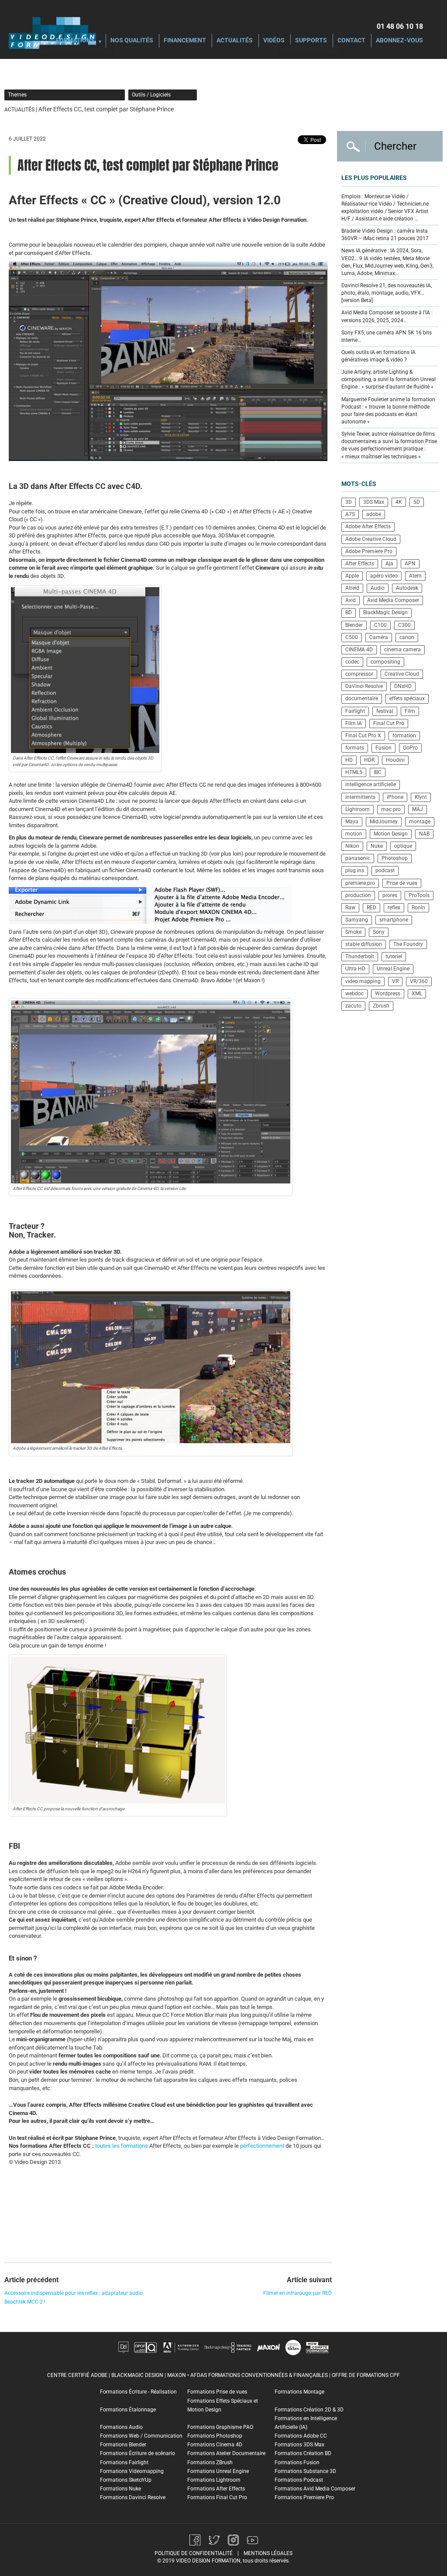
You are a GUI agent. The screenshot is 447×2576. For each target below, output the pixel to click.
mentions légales (268, 2553)
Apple (352, 576)
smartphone (394, 920)
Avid (351, 600)
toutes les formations (122, 2146)
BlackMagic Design (385, 612)
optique (403, 846)
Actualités (235, 41)
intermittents (360, 797)
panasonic (358, 858)
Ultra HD (355, 969)
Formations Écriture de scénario (138, 2453)
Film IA (354, 723)
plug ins (355, 870)
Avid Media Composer (393, 600)
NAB (424, 834)
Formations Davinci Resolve (133, 2497)
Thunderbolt (360, 956)
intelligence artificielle (371, 784)
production (358, 895)
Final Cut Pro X (363, 736)
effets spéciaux (407, 698)
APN (410, 564)
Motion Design (391, 834)
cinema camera (402, 650)
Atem (415, 576)
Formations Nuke (120, 2489)
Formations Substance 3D (305, 2471)
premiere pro (360, 883)
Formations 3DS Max (299, 2445)
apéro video (384, 576)
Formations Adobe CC (301, 2436)
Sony (379, 932)
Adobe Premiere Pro (369, 551)
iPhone (395, 797)
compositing (385, 662)
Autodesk (407, 588)
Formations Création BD (303, 2453)
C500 (352, 637)
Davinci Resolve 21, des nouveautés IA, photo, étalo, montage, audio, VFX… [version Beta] (387, 293)
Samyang (357, 920)
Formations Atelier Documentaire (226, 2453)
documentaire (362, 698)
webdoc (354, 994)
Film (410, 711)
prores (390, 895)
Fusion (383, 748)
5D (417, 502)
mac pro (391, 809)
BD (349, 612)
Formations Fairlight (124, 2463)
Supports (311, 41)
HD (349, 760)
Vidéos (274, 41)
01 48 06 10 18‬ (400, 26)
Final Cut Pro (389, 723)
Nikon (352, 846)
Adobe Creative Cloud (371, 539)
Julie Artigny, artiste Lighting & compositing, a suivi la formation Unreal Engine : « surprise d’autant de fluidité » (389, 379)
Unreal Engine (393, 969)
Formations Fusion (297, 2463)
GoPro (410, 748)
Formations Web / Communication (141, 2436)
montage (420, 822)
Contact (351, 41)
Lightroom (358, 809)
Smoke (353, 932)
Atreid (352, 588)
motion (354, 834)
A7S (350, 514)
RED (371, 908)
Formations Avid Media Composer (315, 2489)
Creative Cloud (402, 674)
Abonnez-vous (399, 41)
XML (417, 994)
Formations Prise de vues (217, 2392)
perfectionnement (262, 2146)
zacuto (353, 1006)
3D (349, 502)
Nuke (377, 846)
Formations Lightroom (214, 2480)
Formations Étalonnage (128, 2410)
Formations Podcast (299, 2480)
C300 (404, 625)
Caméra (379, 637)
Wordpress (388, 994)
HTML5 (354, 772)
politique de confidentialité (194, 2553)
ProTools (419, 895)
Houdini (395, 760)
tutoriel (394, 956)
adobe (374, 514)
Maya (352, 822)
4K (399, 502)
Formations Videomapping (132, 2471)
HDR (369, 760)
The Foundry (408, 944)
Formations (75, 41)
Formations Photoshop (215, 2436)
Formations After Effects (216, 2489)
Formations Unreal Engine (218, 2471)
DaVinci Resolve (364, 686)
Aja (389, 564)
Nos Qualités (132, 41)
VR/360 (419, 981)
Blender (354, 625)
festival (385, 711)
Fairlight (355, 711)
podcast (385, 870)
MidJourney (384, 822)
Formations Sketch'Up (126, 2480)
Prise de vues (402, 883)
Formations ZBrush (210, 2463)
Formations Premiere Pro (304, 2497)
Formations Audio (121, 2427)
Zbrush (381, 1006)
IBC (378, 772)
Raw (350, 908)
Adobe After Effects (368, 526)
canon (407, 637)
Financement (185, 41)
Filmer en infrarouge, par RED (297, 2293)
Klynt (421, 797)
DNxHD (403, 686)
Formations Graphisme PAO (220, 2427)
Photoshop (395, 858)
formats (355, 748)
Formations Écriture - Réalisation (138, 2392)
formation (404, 736)
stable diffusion (364, 944)
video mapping (363, 981)
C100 (380, 625)
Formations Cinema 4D (215, 2445)
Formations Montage (299, 2392)
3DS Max (374, 502)
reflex (394, 908)
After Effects (360, 564)
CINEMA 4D (359, 650)
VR (395, 981)
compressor (359, 674)
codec (352, 662)
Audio (378, 588)
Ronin (418, 908)
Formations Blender (123, 2445)
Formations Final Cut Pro (217, 2497)
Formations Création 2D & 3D (309, 2410)
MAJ (418, 809)
